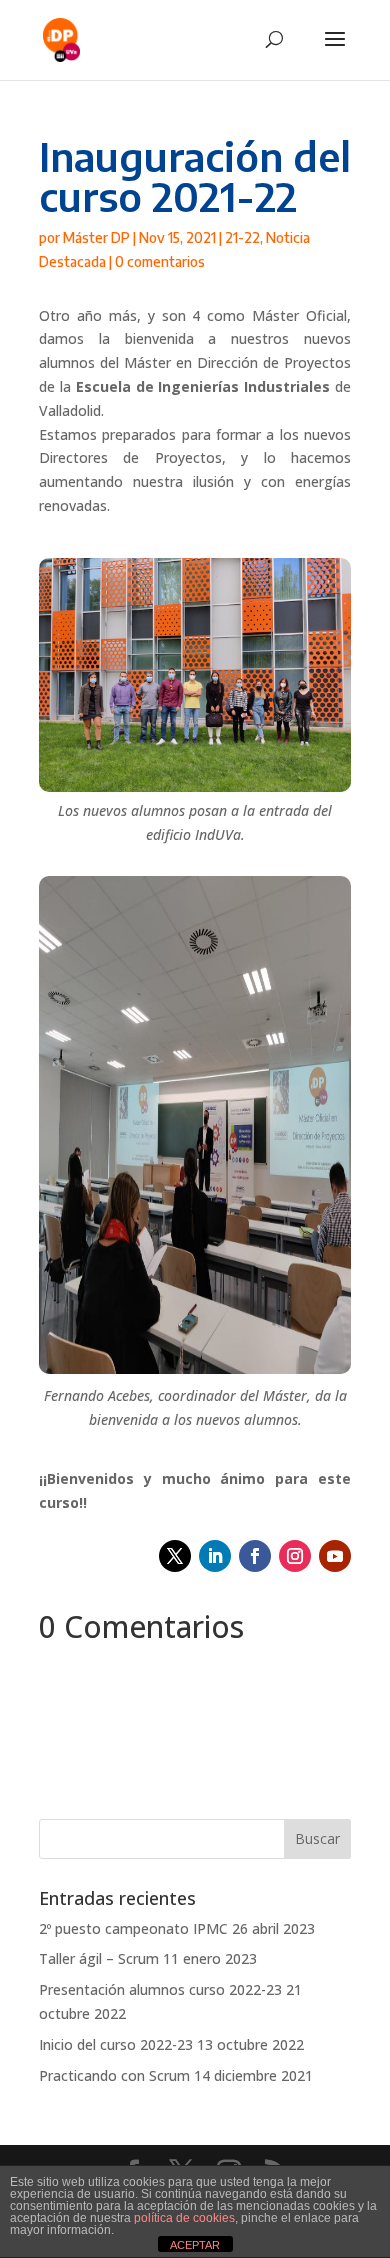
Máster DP (96, 237)
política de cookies (184, 2218)
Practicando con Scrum (114, 2075)
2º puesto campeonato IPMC (133, 1928)
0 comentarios (160, 261)
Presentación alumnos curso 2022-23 (160, 1989)
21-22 (242, 237)
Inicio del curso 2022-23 (116, 2044)
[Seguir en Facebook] (255, 1556)
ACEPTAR (195, 2245)
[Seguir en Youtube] (335, 1556)
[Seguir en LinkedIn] (215, 1556)
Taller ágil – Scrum (99, 1958)
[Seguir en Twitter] (175, 1556)
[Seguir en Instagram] (295, 1556)
